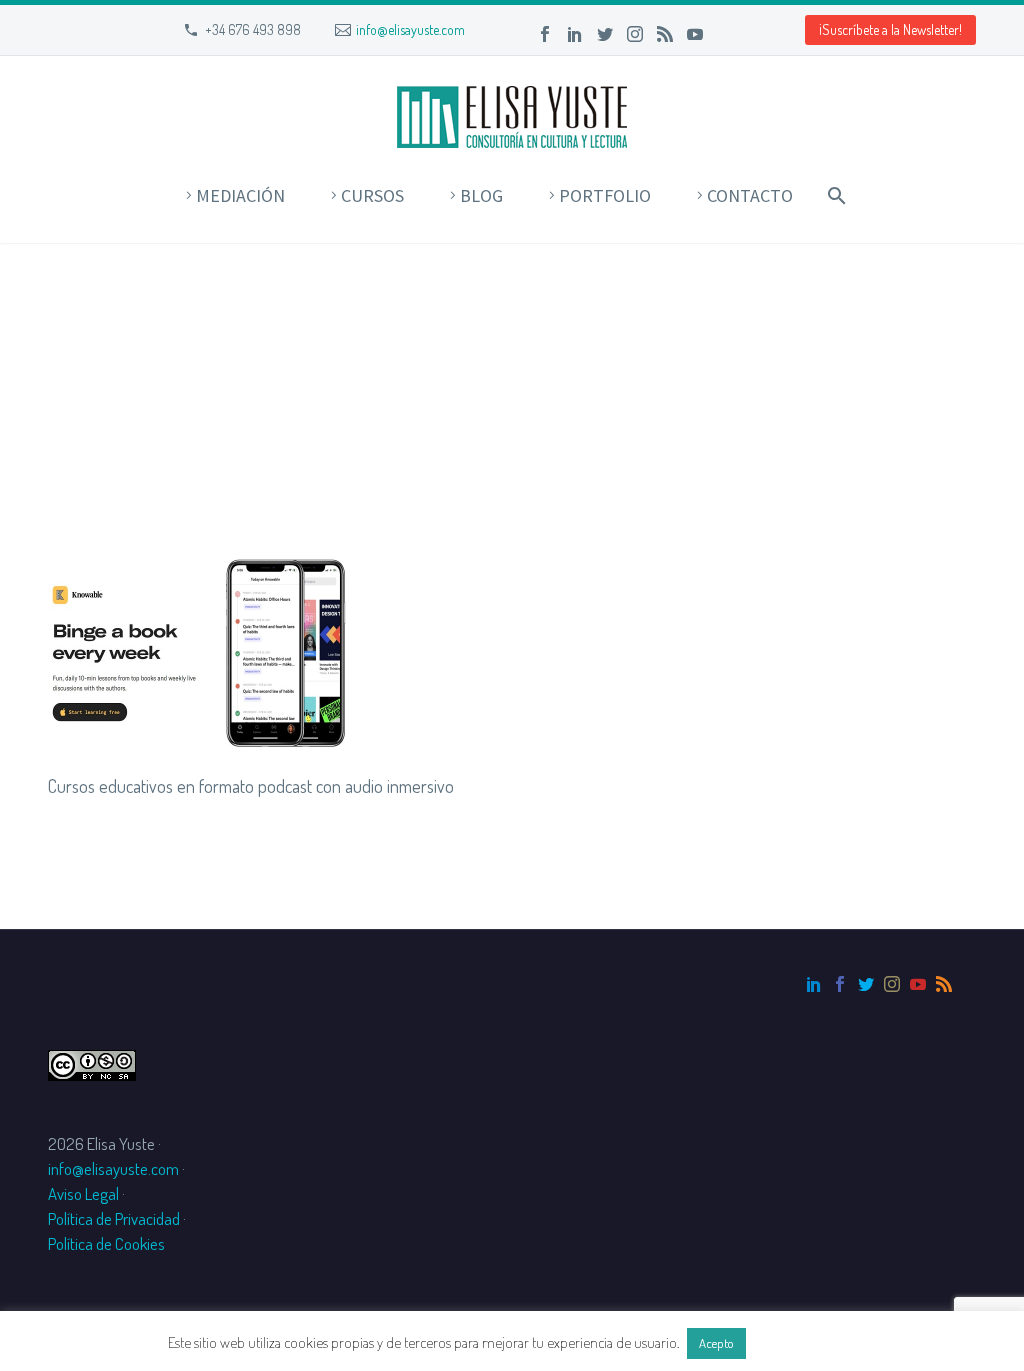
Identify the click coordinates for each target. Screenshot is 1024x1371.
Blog (481, 195)
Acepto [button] (716, 1343)
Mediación (240, 195)
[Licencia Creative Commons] (92, 1062)
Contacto (750, 195)
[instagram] (892, 984)
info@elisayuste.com (410, 29)
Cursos (372, 195)
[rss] (944, 984)
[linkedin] (814, 984)
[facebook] (840, 984)
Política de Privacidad (114, 1218)
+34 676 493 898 (253, 29)
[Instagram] (635, 34)
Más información (803, 1342)
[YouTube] (695, 34)
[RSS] (665, 34)
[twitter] (866, 984)
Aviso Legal (83, 1193)
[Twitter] (605, 34)
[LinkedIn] (575, 34)
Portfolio (605, 195)
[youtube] (918, 984)
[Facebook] (545, 34)
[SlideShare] (725, 34)
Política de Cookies (106, 1243)
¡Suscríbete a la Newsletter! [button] (890, 29)
